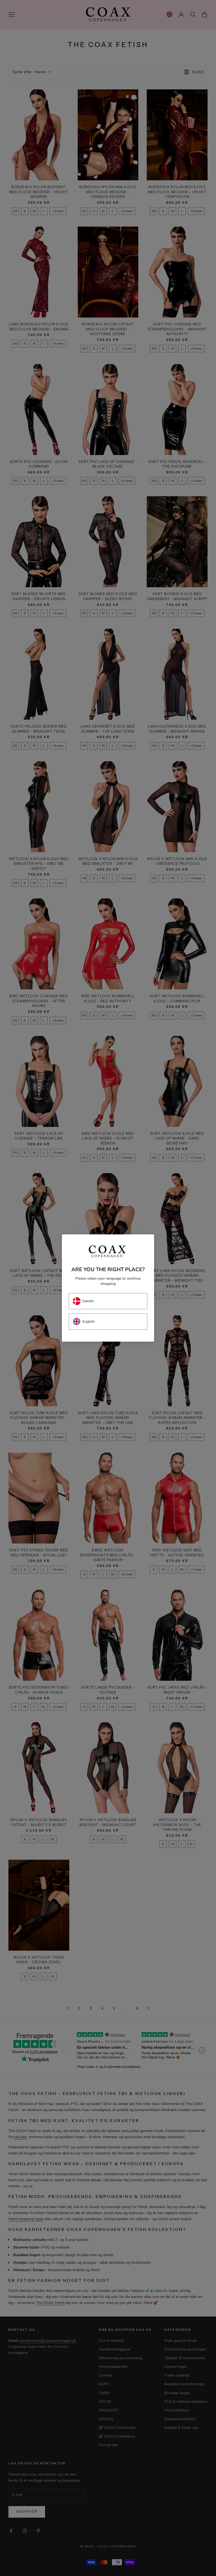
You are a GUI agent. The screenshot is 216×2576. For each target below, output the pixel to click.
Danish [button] (88, 1301)
